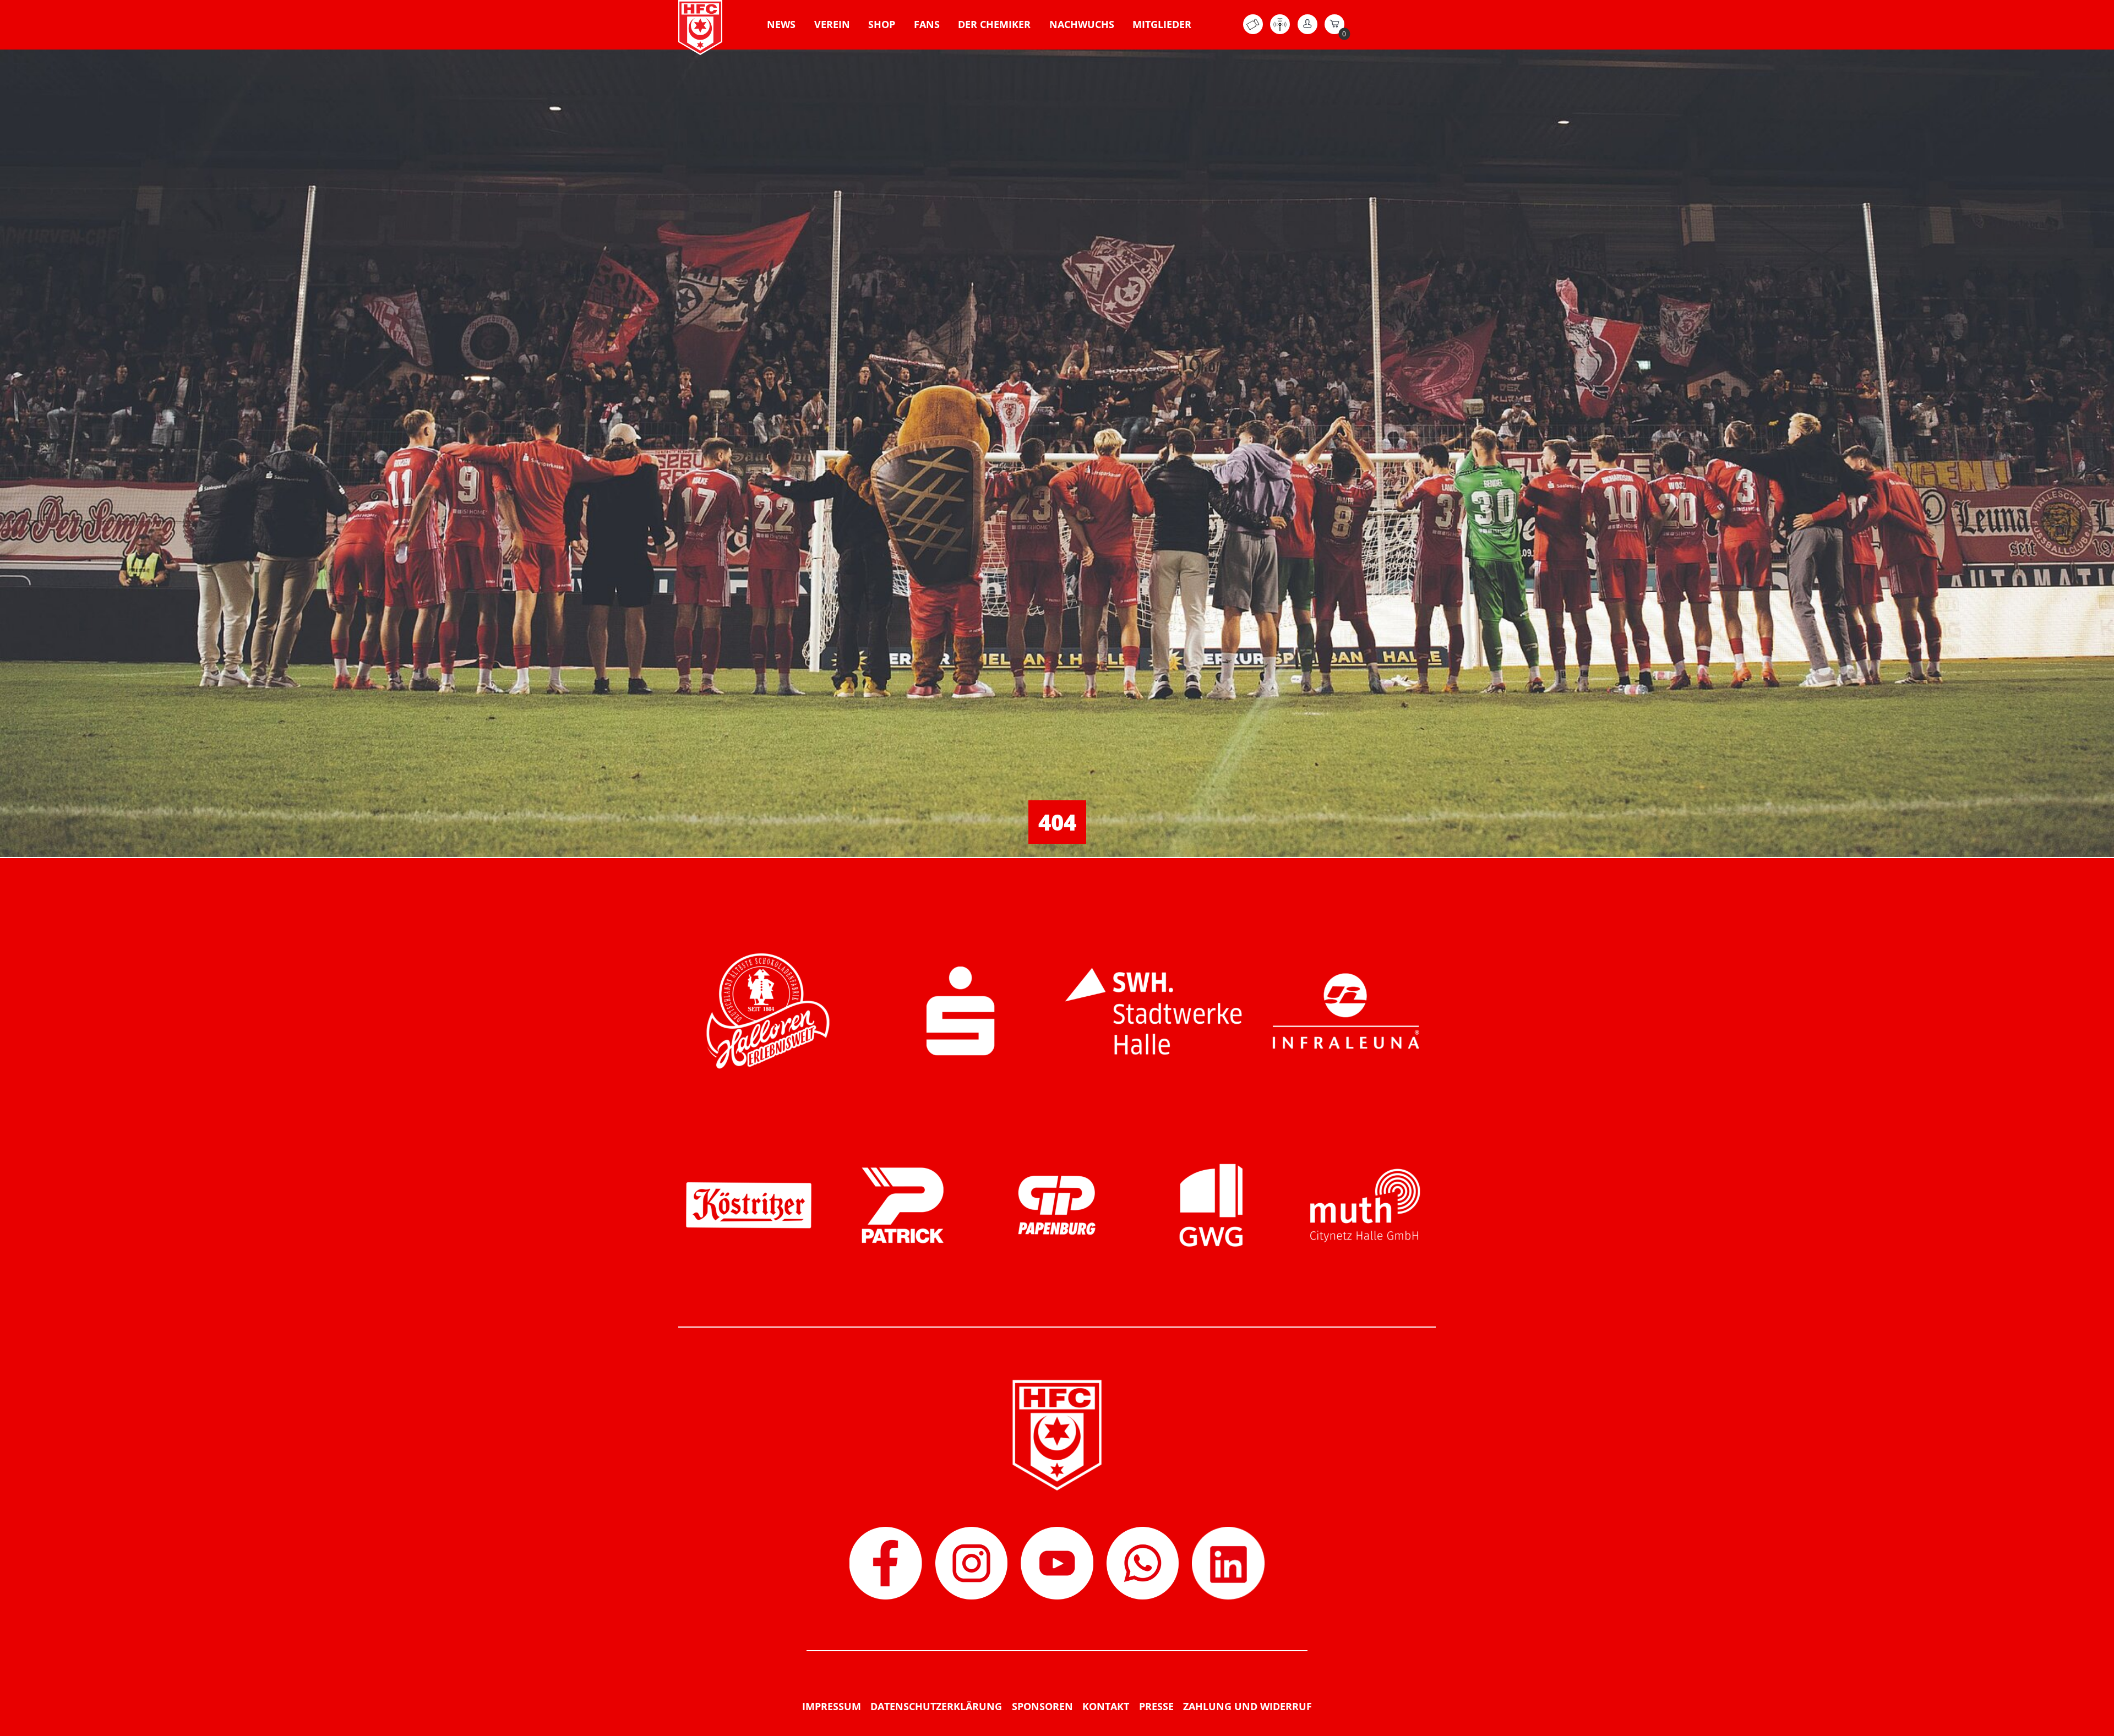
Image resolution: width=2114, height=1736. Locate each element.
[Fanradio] (1280, 31)
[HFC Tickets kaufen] (1253, 31)
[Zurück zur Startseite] (700, 28)
